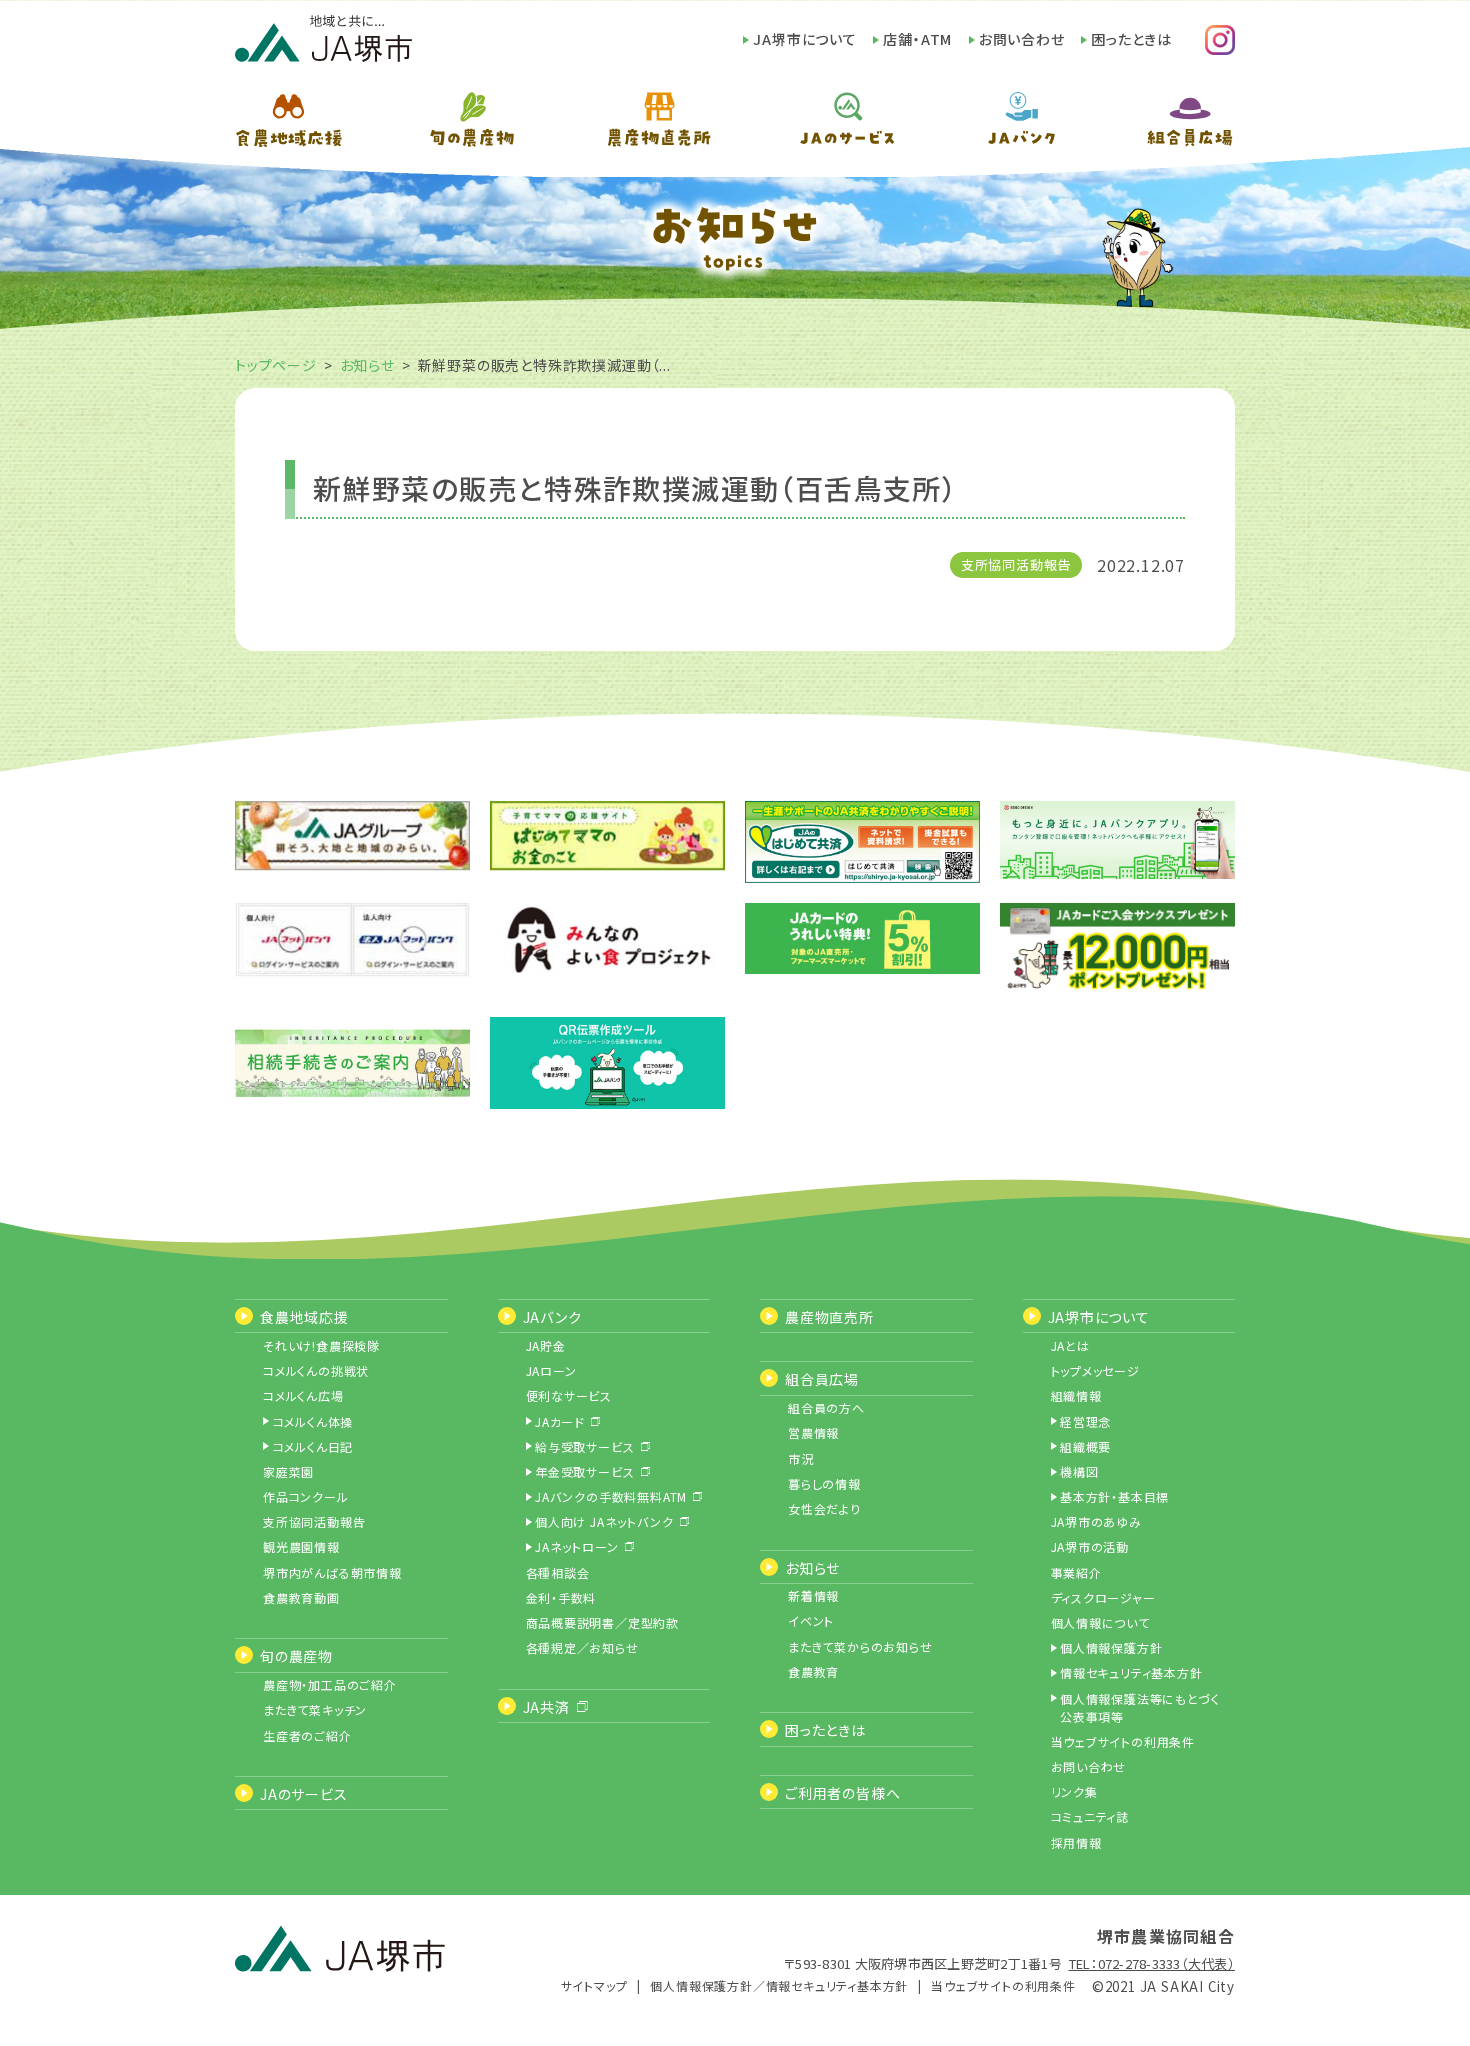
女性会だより (824, 1508)
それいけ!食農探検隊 (321, 1345)
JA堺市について (804, 39)
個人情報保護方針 (1111, 1647)
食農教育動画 (301, 1597)
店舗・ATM (917, 39)
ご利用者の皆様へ (842, 1793)
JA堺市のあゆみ (1096, 1521)
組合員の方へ (826, 1407)
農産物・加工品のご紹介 (330, 1684)
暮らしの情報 (824, 1483)
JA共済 (546, 1707)
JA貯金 (546, 1345)
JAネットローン (576, 1546)
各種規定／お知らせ (582, 1647)
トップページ (276, 365)
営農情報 (813, 1432)
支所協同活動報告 (1016, 564)
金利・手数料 (561, 1597)
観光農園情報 (301, 1546)
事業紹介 (1076, 1572)
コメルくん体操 (313, 1421)
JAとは (1070, 1345)
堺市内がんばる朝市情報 (332, 1572)
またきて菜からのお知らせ (860, 1646)
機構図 (1079, 1471)
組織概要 (1085, 1446)
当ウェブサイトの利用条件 (1123, 1741)
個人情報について (1100, 1622)
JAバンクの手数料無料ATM (611, 1496)
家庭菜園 (288, 1471)
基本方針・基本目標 (1114, 1496)
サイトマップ (594, 1985)
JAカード (560, 1421)
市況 (801, 1458)
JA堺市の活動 (1090, 1546)
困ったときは (1131, 39)
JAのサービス (304, 1794)
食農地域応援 (304, 1317)
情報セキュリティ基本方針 (1131, 1672)
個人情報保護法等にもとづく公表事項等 (1139, 1707)
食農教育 (813, 1671)
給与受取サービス (584, 1446)
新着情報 (813, 1595)
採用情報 (1076, 1842)
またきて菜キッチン (315, 1709)
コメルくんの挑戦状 (316, 1370)
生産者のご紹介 (307, 1735)
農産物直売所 (829, 1317)
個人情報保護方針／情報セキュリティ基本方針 (779, 1985)
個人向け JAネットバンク (604, 1521)
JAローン (551, 1370)
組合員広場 (822, 1379)
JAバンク (552, 1317)
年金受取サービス (584, 1471)
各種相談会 (558, 1572)
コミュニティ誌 (1090, 1816)
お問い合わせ (1022, 39)
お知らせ (367, 365)
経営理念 (1085, 1421)
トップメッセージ (1095, 1370)
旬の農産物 (296, 1656)
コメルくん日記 (313, 1446)
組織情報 (1076, 1395)
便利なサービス (569, 1395)
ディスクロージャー (1103, 1597)
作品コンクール (306, 1496)
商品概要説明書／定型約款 (603, 1622)
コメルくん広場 (303, 1395)
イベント (811, 1620)
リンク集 (1074, 1791)
